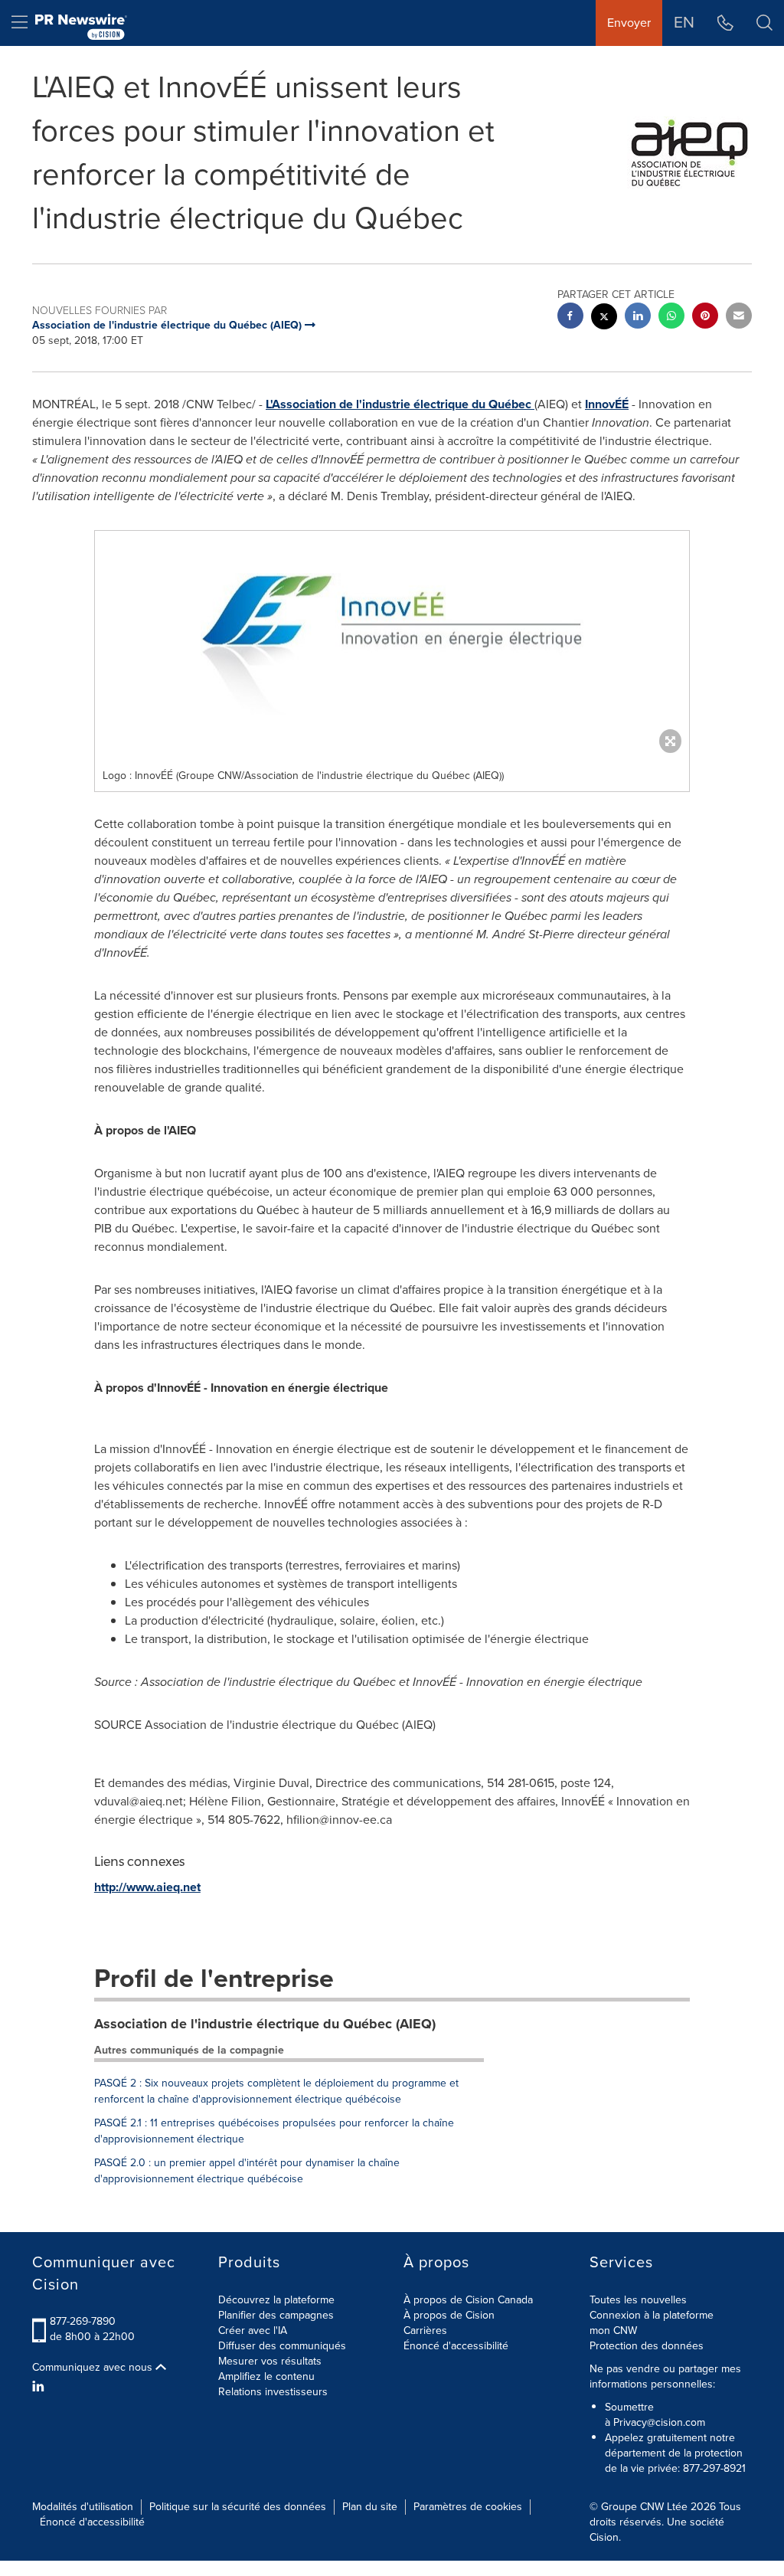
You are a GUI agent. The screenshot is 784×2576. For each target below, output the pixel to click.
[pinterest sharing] (705, 317)
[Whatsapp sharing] (671, 317)
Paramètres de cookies (468, 2507)
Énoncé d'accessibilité (456, 2346)
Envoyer (629, 23)
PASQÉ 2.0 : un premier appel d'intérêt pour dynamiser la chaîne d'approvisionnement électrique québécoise (247, 2171)
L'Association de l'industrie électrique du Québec (400, 404)
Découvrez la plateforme (276, 2300)
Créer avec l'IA (253, 2331)
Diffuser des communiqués (282, 2346)
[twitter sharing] (604, 318)
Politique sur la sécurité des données (238, 2507)
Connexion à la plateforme (652, 2315)
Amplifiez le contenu (266, 2376)
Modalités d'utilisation (83, 2507)
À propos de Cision (449, 2315)
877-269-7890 (83, 2321)
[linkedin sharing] (638, 317)
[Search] (764, 23)
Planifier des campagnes (276, 2315)
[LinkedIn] (40, 2387)
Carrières (425, 2331)
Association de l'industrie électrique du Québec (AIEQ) (265, 2024)
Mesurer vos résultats (270, 2361)
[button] (392, 646)
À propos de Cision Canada (468, 2300)
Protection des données (647, 2346)
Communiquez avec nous (94, 2368)
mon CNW (613, 2331)
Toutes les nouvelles (638, 2300)
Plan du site (370, 2507)
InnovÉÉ (607, 404)
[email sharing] (739, 317)
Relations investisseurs (273, 2392)
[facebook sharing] (570, 317)
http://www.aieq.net (147, 1887)
